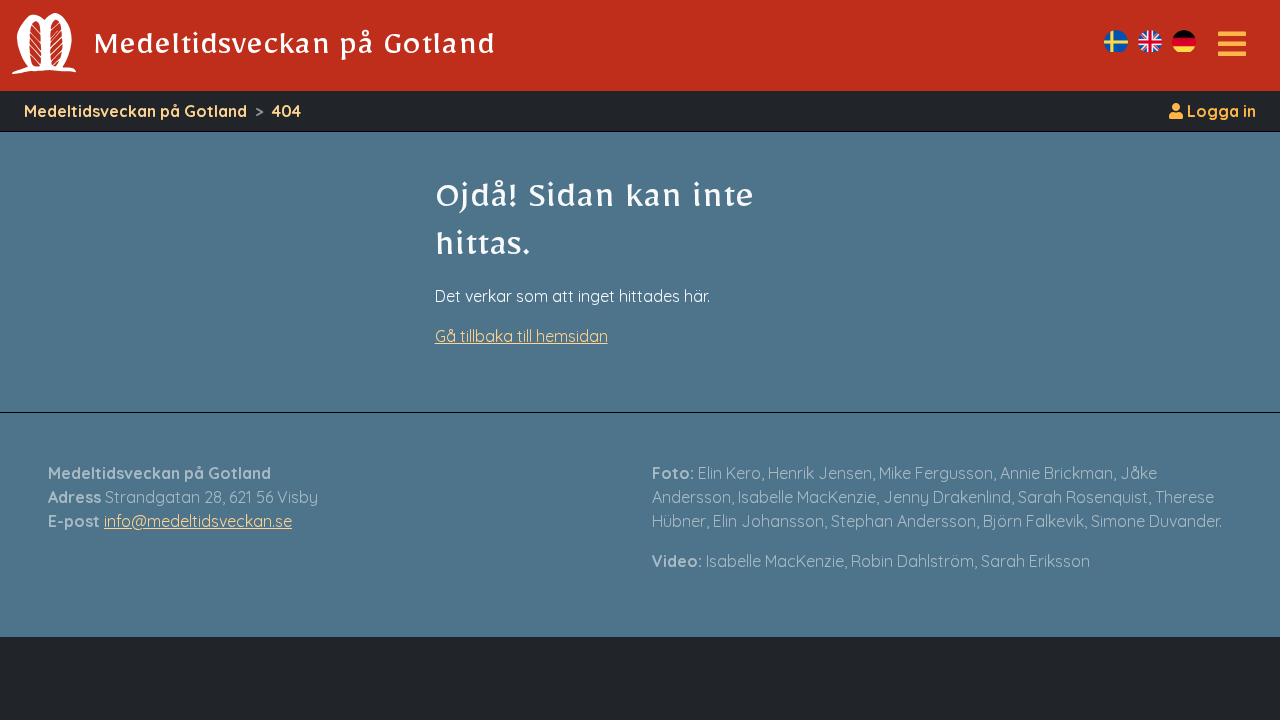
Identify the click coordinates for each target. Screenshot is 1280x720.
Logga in (1219, 111)
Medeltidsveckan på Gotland (135, 111)
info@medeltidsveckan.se (198, 521)
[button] (1232, 50)
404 (286, 111)
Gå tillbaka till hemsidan (521, 336)
